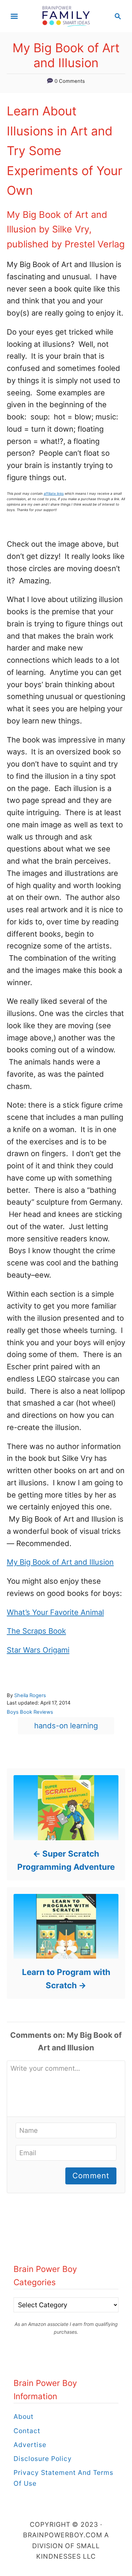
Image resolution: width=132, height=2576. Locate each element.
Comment (91, 2176)
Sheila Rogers (30, 1695)
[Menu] (14, 16)
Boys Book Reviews (30, 1712)
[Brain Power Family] (66, 16)
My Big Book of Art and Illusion (60, 1562)
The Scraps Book (36, 1631)
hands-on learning (66, 1726)
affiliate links (54, 493)
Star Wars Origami (38, 1650)
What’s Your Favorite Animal (55, 1612)
